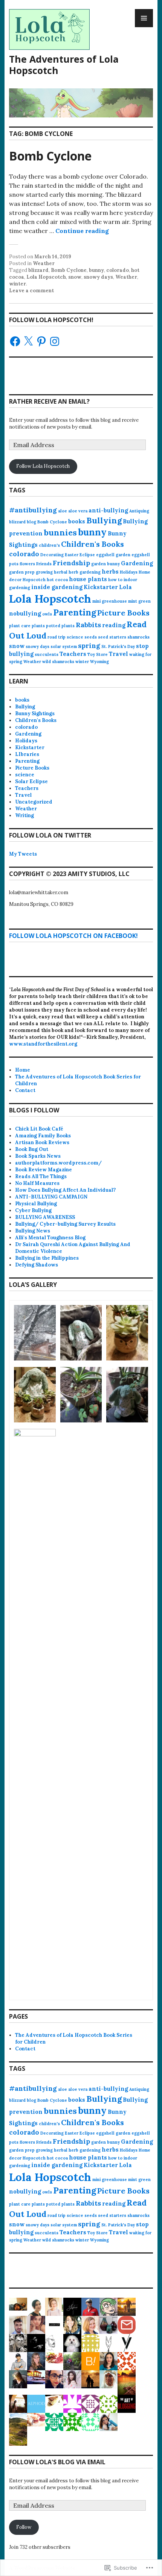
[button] (35, 1334)
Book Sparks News (38, 1156)
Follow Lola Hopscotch (43, 466)
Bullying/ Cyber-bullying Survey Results (65, 1224)
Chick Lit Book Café (39, 1129)
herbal (61, 572)
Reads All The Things (41, 1176)
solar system (64, 646)
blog (31, 522)
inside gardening (57, 587)
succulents (47, 654)
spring (89, 646)
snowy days (98, 277)
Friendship (71, 563)
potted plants (60, 626)
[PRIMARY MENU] (144, 18)
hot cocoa (57, 580)
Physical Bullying (36, 1204)
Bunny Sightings (35, 713)
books (77, 521)
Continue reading (82, 231)
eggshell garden (113, 555)
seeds (91, 637)
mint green (139, 601)
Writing (24, 815)
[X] (28, 341)
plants (38, 626)
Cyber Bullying (33, 1210)
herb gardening (85, 572)
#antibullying (33, 510)
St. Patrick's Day (118, 646)
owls (47, 614)
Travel (118, 654)
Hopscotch (34, 580)
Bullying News (33, 1231)
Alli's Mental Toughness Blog (50, 1238)
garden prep (22, 572)
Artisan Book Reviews (42, 1142)
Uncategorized (34, 802)
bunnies (60, 532)
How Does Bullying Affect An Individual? (65, 1190)
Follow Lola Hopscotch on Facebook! (73, 936)
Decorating (52, 555)
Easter (72, 555)
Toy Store (98, 654)
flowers (27, 564)
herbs (110, 572)
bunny (96, 270)
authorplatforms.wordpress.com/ (58, 1163)
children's (49, 545)
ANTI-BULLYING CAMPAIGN (51, 1197)
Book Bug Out (32, 1149)
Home (23, 1070)
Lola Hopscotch (46, 277)
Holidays (129, 572)
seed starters (112, 637)
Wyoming (99, 662)
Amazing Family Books (43, 1136)
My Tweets (23, 854)
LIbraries (27, 754)
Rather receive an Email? (49, 401)
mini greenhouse (110, 601)
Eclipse (87, 555)
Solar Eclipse (31, 781)
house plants (88, 579)
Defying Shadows (37, 1265)
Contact (25, 1090)
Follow (24, 2527)
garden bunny (105, 564)
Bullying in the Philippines (47, 1258)
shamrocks (138, 637)
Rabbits (88, 625)
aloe (63, 511)
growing (44, 572)
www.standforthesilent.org (43, 1044)
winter (18, 284)
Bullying (104, 520)
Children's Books (92, 544)
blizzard (38, 270)
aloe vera (78, 511)
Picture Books (123, 613)
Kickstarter (101, 587)
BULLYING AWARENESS (45, 1217)
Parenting (75, 612)
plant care (20, 626)
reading (114, 625)
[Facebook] (15, 341)
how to (115, 580)
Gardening (137, 563)
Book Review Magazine (44, 1170)
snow (75, 277)
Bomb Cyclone (50, 156)
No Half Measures (37, 1183)
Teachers (73, 654)
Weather (44, 263)
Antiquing (139, 511)
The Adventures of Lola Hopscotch (64, 65)
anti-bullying (108, 510)
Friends (44, 564)
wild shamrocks (58, 662)
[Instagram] (55, 341)
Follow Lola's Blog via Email (57, 2462)
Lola (125, 587)
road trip (57, 637)
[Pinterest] (41, 341)
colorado (118, 270)
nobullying (25, 613)
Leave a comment (31, 291)
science (75, 637)
